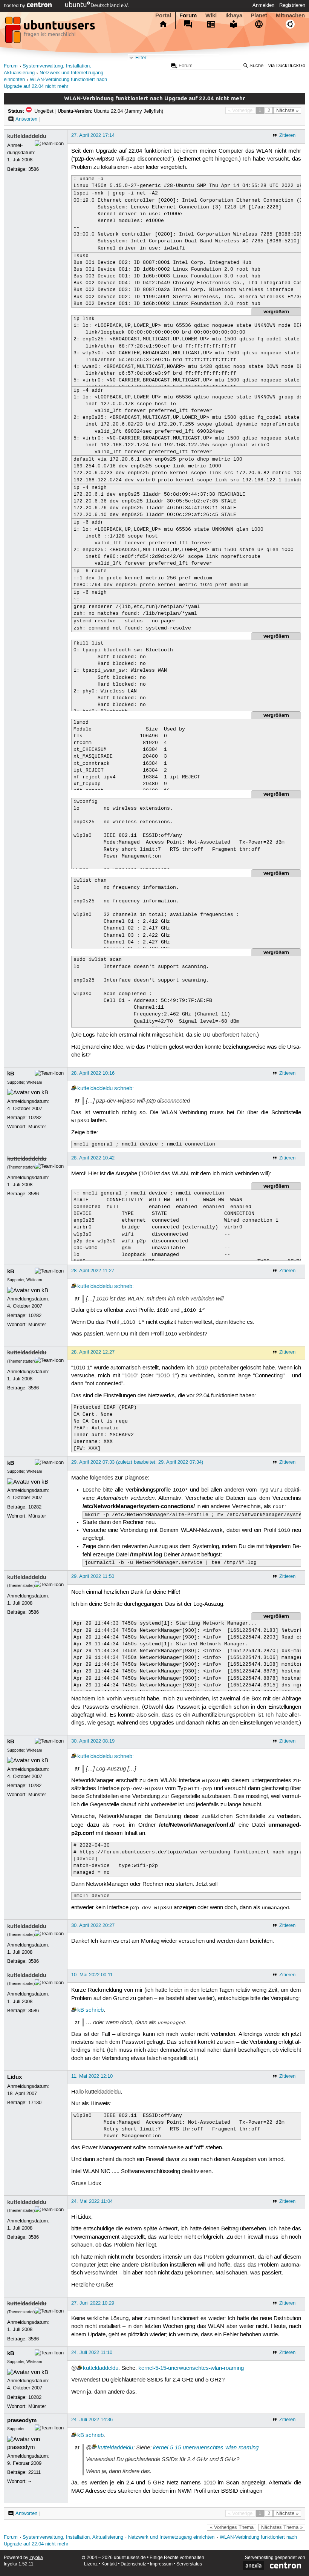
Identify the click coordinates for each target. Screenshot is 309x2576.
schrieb (123, 1089)
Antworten (26, 119)
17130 (35, 2103)
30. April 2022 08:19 (93, 1741)
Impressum (161, 2564)
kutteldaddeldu (27, 136)
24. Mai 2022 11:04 (92, 2201)
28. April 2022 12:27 (93, 1352)
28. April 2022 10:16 (93, 1073)
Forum (188, 15)
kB (11, 1074)
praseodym (22, 2420)
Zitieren (287, 135)
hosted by (15, 6)
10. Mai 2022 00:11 (92, 1975)
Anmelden (263, 5)
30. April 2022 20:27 (93, 1925)
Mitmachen (290, 15)
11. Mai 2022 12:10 (92, 2076)
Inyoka (36, 2558)
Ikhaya (234, 15)
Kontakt (109, 2564)
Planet (259, 15)
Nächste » (287, 110)
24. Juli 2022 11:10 (92, 2352)
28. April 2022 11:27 (93, 1271)
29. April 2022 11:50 (93, 1576)
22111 (34, 2472)
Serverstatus (189, 2564)
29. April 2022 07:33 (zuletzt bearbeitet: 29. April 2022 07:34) (137, 1462)
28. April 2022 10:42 (93, 1158)
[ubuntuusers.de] (51, 32)
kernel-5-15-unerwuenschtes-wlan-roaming (191, 2368)
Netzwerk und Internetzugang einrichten (171, 2537)
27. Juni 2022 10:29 (93, 2303)
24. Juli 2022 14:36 (92, 2420)
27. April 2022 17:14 (93, 135)
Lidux (15, 2077)
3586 (34, 169)
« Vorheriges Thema (232, 2527)
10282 (35, 1118)
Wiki (211, 15)
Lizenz (91, 2564)
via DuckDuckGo (287, 66)
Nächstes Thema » (282, 2527)
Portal (163, 15)
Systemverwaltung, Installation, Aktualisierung (73, 2537)
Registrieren (292, 5)
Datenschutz (133, 2564)
